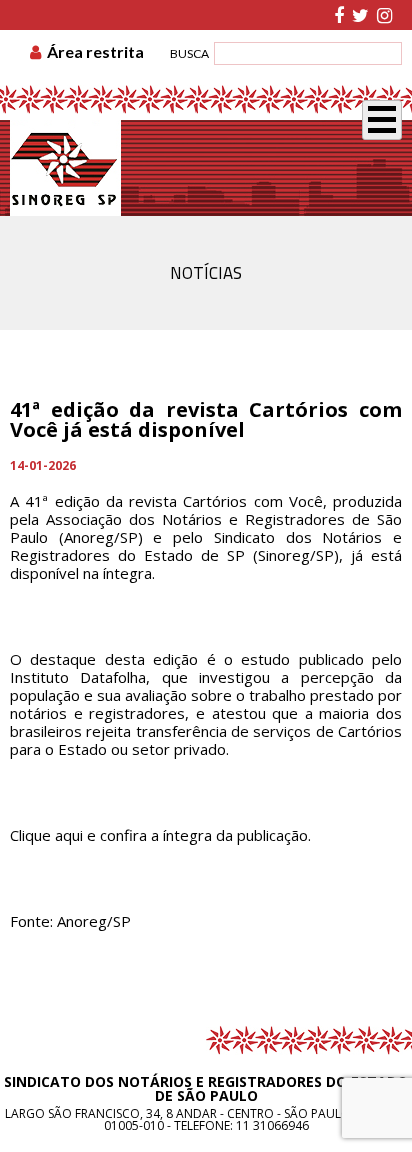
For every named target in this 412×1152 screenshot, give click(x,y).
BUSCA (189, 53)
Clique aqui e (53, 835)
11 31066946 (272, 1125)
